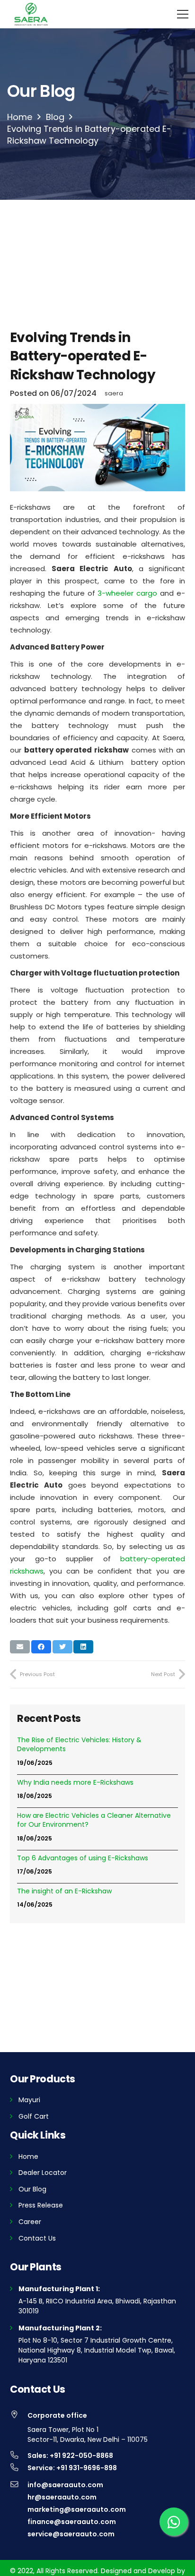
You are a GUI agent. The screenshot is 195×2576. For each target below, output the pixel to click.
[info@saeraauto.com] (19, 2485)
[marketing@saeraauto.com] (19, 2509)
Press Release (41, 2205)
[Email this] (20, 1647)
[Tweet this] (62, 1647)
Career (30, 2222)
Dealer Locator (43, 2173)
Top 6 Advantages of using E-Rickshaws (83, 1858)
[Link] (31, 14)
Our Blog (32, 2189)
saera (114, 393)
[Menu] (183, 14)
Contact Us (37, 2238)
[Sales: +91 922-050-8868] (19, 2456)
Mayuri (29, 2100)
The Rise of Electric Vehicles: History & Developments (79, 1745)
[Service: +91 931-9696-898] (19, 2468)
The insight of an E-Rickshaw (64, 1891)
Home (28, 2157)
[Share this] (41, 1647)
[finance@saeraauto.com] (19, 2522)
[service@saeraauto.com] (19, 2534)
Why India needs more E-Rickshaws (75, 1783)
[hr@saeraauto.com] (19, 2497)
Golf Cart (34, 2116)
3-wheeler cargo (127, 593)
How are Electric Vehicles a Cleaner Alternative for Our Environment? (94, 1820)
